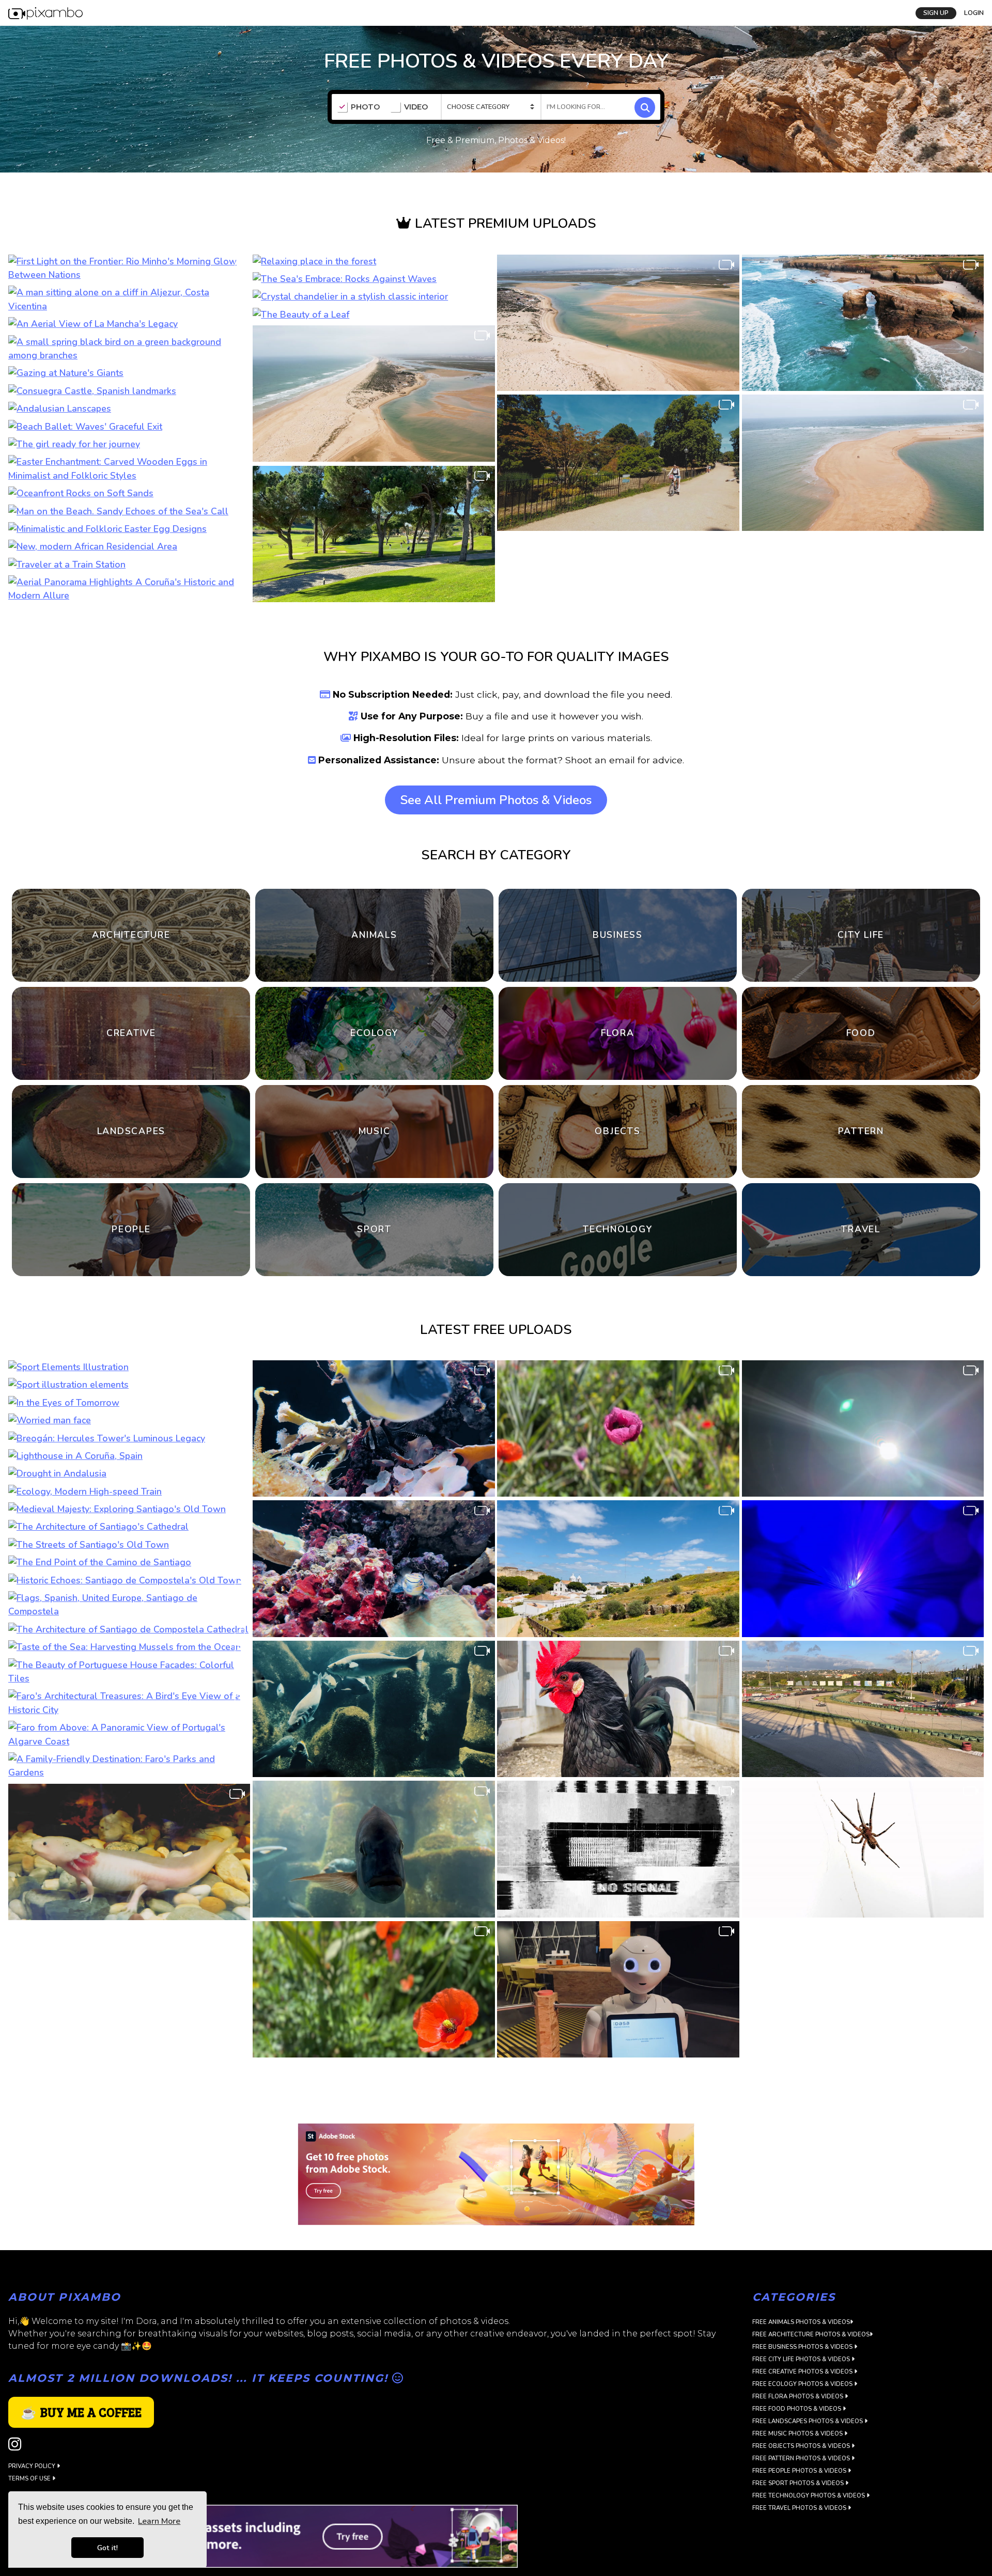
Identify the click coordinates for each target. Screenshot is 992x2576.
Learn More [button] (159, 2521)
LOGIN (974, 13)
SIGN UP (936, 13)
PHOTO (365, 107)
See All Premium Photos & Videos (496, 800)
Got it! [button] (107, 2548)
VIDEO (416, 107)
